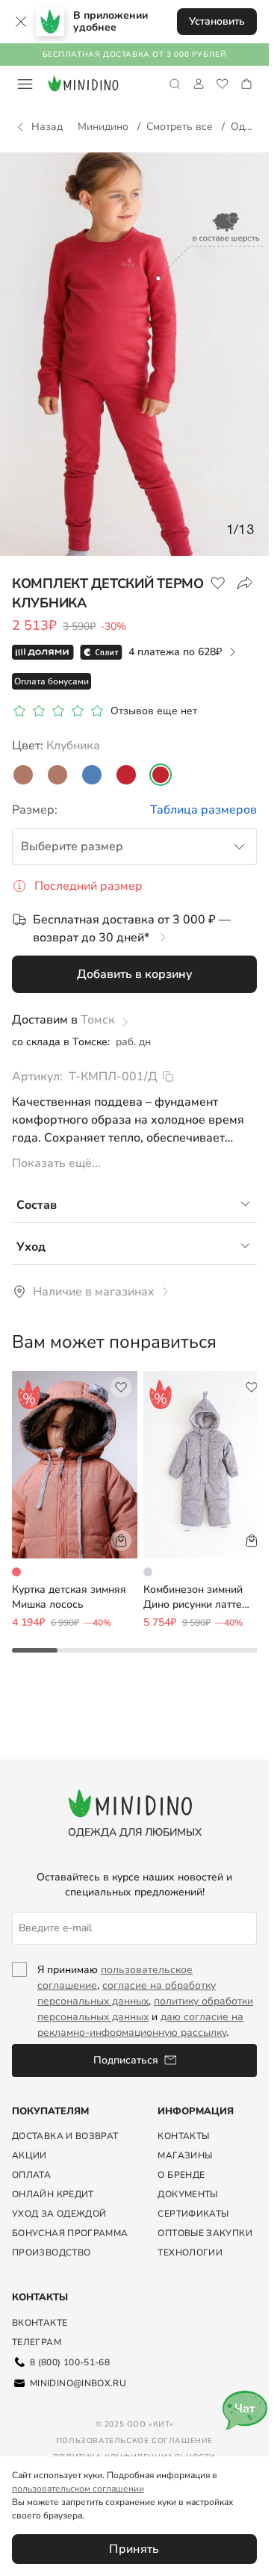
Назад (47, 127)
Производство (51, 2253)
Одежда (252, 127)
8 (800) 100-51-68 (70, 2362)
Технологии (190, 2253)
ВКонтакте (40, 2323)
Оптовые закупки (205, 2233)
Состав (37, 1205)
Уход (31, 1247)
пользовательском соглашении (78, 2489)
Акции (29, 2155)
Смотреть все (181, 127)
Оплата (31, 2175)
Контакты (183, 2136)
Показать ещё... (56, 1163)
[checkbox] (25, 2001)
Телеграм (37, 2342)
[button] (134, 974)
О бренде (181, 2175)
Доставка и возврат (65, 2136)
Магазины (185, 2155)
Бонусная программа (70, 2233)
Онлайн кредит (53, 2194)
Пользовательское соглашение (134, 2441)
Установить (217, 21)
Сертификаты (193, 2214)
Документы (187, 2194)
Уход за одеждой (59, 2214)
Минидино (105, 127)
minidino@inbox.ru (78, 2383)
